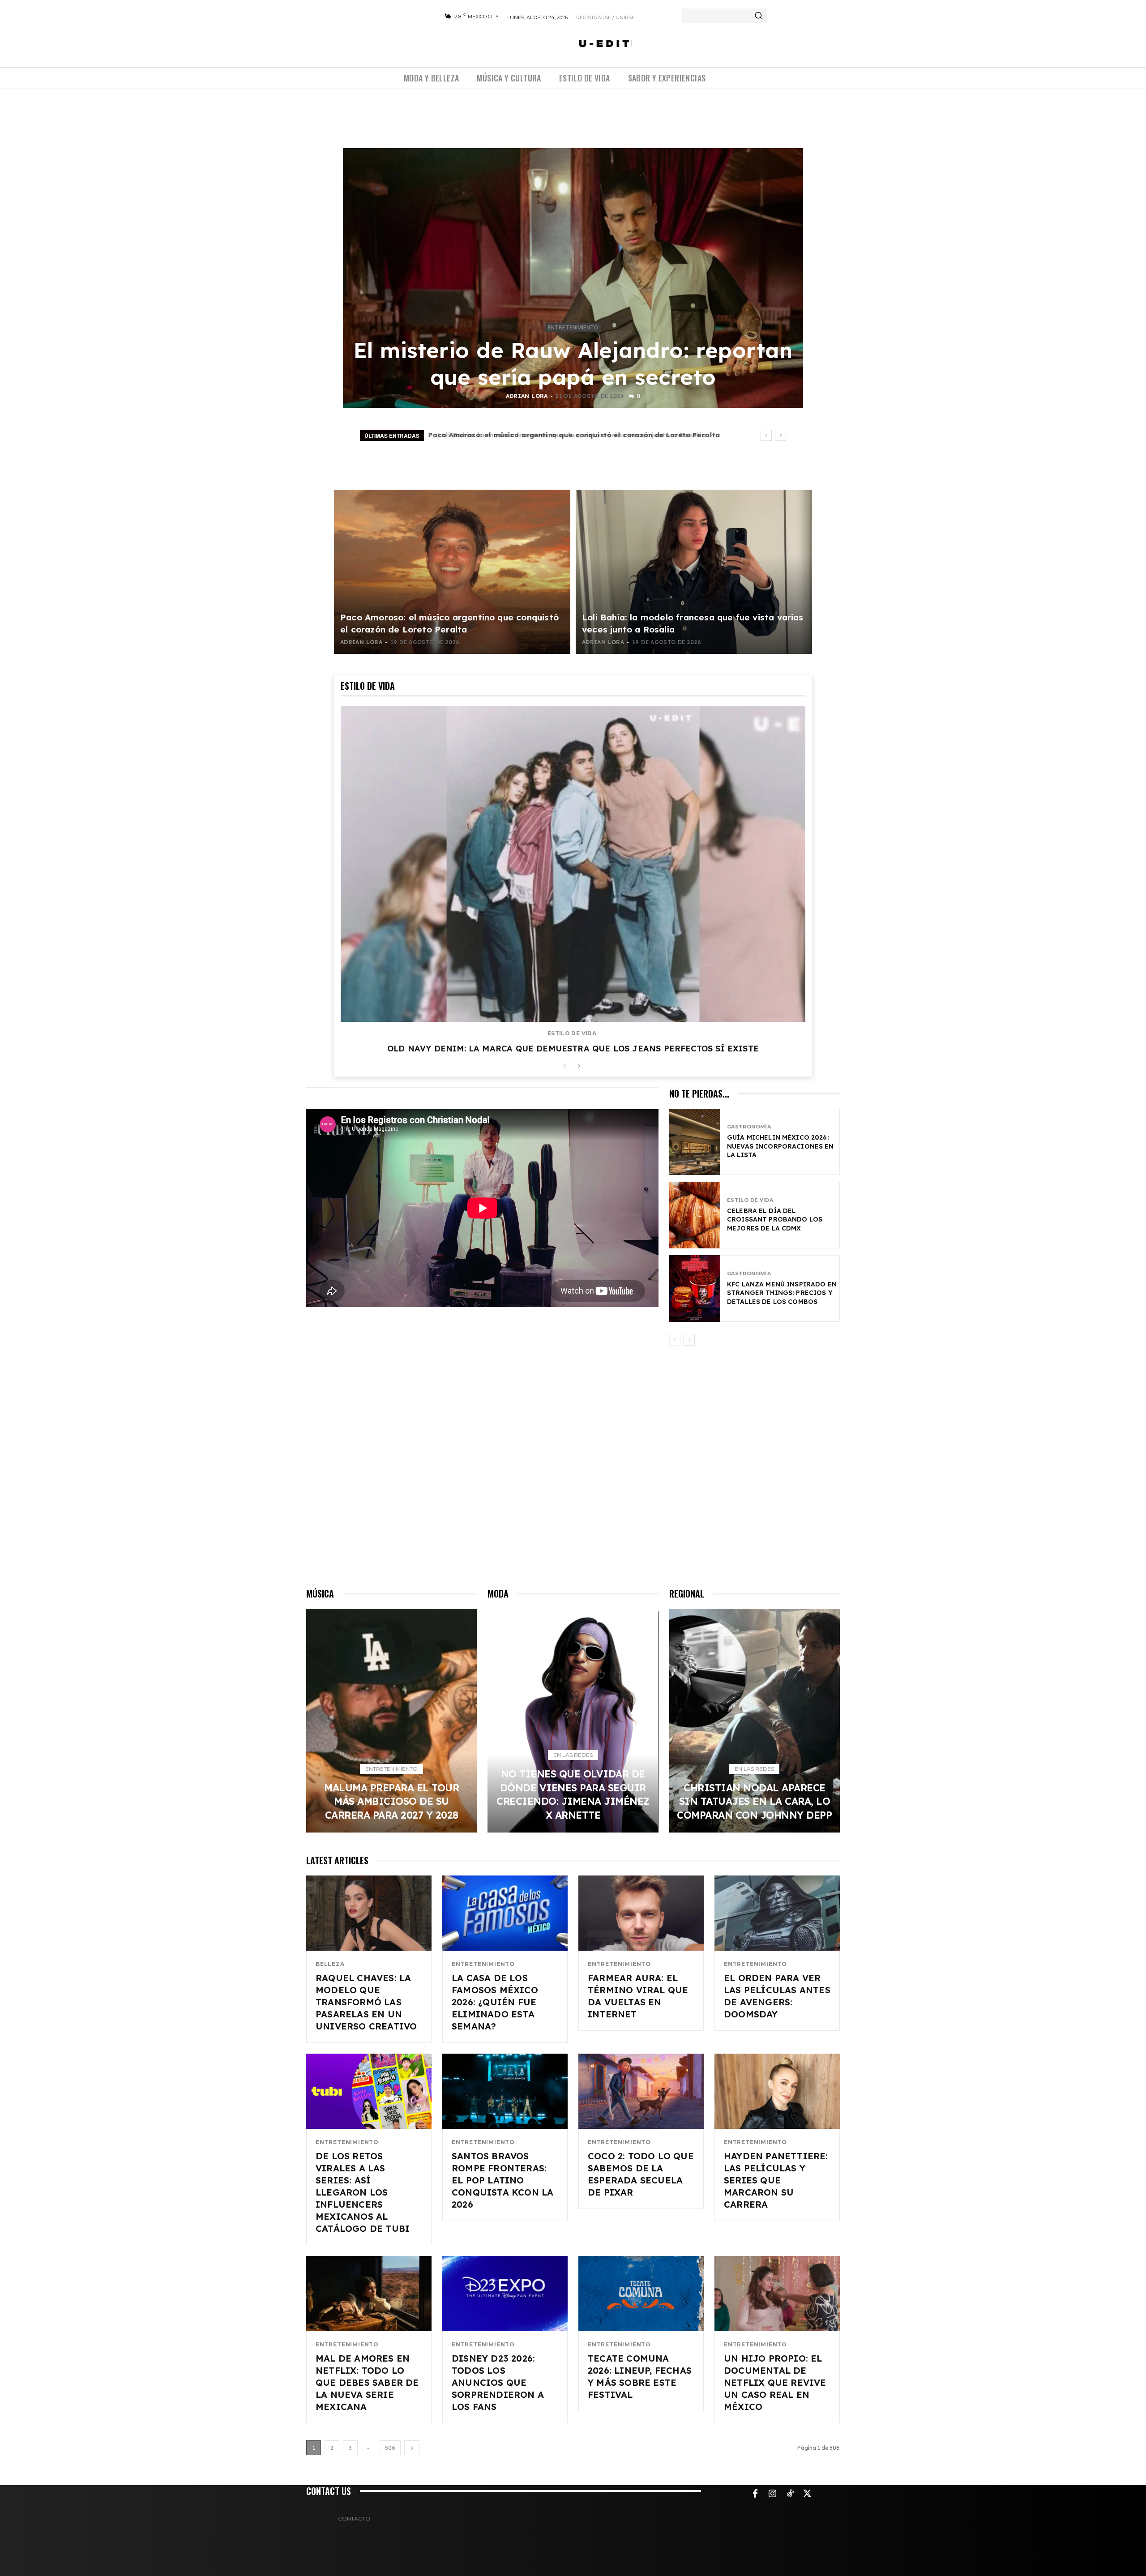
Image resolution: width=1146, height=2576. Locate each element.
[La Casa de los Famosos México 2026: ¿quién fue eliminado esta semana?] (505, 1913)
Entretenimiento (573, 328)
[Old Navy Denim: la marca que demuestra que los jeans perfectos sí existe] (573, 864)
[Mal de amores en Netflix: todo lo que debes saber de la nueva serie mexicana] (369, 2294)
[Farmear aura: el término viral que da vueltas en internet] (641, 1913)
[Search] (758, 16)
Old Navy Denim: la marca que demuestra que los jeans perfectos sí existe (573, 1049)
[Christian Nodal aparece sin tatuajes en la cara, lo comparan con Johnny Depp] (755, 1721)
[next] (780, 435)
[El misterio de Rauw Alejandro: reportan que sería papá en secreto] (573, 278)
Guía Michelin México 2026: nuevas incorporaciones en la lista (780, 1146)
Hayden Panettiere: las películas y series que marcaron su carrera (776, 2180)
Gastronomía (749, 1127)
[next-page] (579, 1066)
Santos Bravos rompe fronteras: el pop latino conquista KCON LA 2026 (502, 2180)
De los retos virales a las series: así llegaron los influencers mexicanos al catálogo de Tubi (363, 2192)
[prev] (766, 435)
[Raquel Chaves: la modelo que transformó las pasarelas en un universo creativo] (369, 1913)
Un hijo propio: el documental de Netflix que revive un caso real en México (775, 2382)
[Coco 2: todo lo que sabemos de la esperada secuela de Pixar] (641, 2091)
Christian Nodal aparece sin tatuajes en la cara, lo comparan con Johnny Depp (754, 1801)
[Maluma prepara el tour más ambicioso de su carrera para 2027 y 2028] (391, 1721)
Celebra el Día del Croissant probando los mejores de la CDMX (775, 1220)
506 (390, 2448)
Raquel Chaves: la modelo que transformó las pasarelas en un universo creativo (366, 2002)
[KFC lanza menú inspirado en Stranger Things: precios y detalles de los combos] (695, 1288)
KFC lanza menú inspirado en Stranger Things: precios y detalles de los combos (782, 1293)
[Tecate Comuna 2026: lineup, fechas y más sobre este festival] (641, 2294)
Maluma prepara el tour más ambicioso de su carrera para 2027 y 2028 (562, 435)
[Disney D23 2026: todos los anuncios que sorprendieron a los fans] (505, 2294)
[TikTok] (790, 2494)
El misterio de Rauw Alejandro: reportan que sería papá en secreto (573, 363)
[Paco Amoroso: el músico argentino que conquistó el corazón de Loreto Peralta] (452, 572)
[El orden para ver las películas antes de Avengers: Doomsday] (777, 1913)
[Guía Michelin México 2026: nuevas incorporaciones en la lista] (695, 1142)
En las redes (573, 1755)
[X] (808, 2494)
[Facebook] (755, 2494)
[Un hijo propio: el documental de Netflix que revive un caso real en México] (777, 2294)
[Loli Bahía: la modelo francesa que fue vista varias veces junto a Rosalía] (694, 572)
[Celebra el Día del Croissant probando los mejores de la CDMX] (695, 1215)
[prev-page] (564, 1066)
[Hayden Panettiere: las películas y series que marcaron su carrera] (777, 2091)
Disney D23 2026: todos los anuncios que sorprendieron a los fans (498, 2382)
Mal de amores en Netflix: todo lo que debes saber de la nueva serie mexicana (367, 2382)
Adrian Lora (527, 396)
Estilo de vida (572, 1034)
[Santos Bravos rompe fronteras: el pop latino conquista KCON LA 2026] (505, 2091)
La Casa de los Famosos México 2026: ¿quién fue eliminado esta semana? (495, 2002)
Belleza (330, 1964)
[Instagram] (773, 2494)
